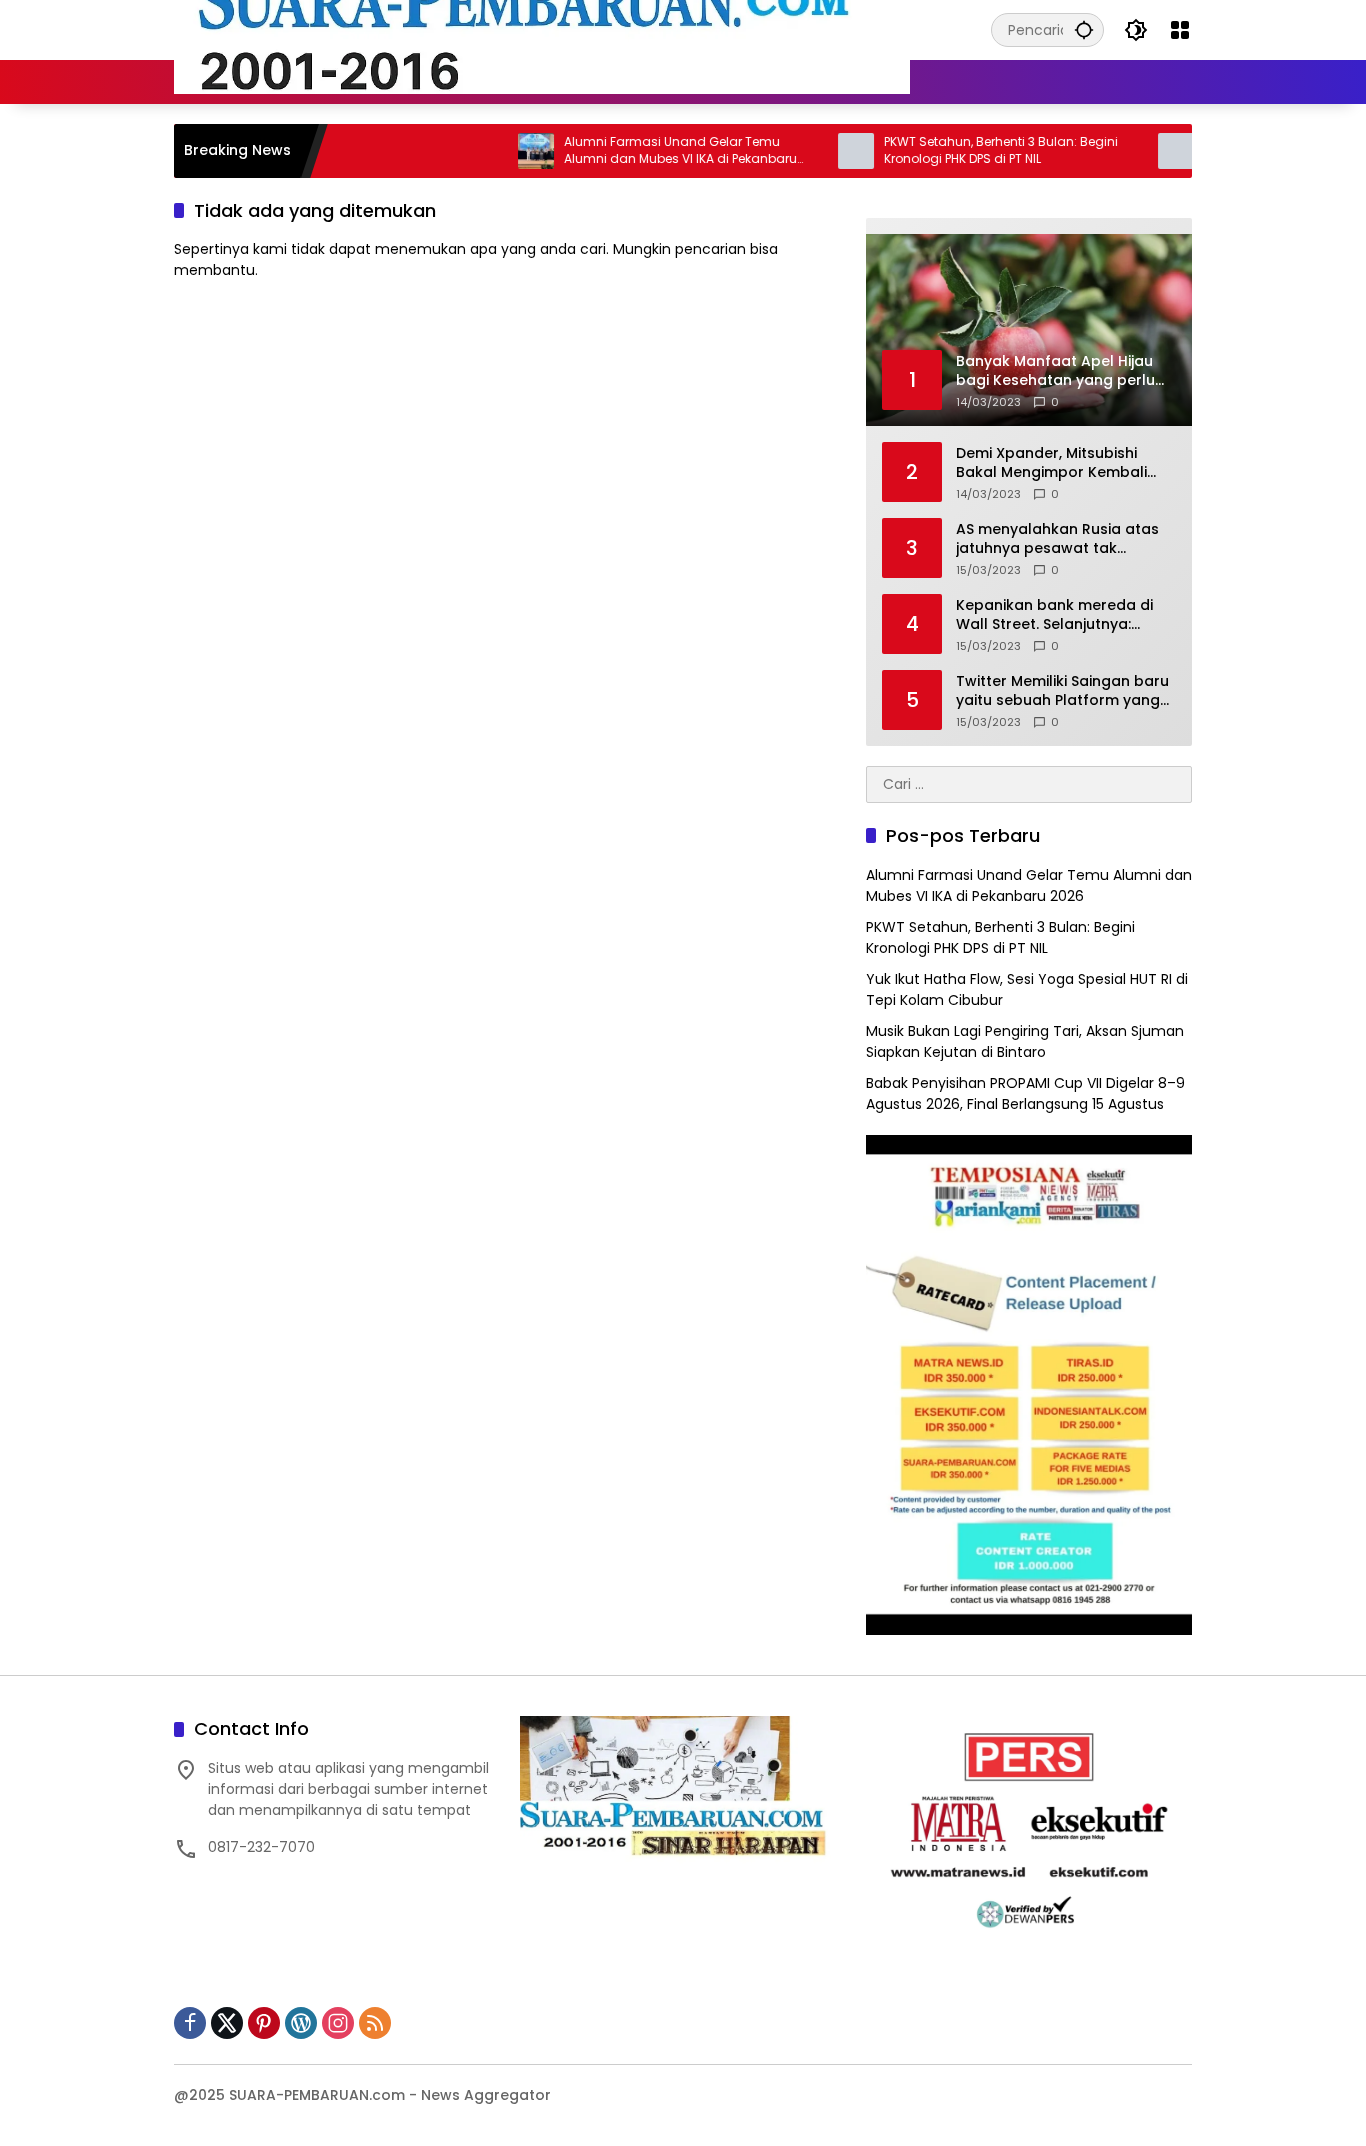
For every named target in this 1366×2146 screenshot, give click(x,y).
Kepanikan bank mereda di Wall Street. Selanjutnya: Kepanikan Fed (1054, 615)
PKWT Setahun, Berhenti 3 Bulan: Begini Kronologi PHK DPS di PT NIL (953, 150)
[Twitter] (227, 2023)
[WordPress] (301, 2023)
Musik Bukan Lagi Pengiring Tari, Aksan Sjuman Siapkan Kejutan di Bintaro (1025, 1041)
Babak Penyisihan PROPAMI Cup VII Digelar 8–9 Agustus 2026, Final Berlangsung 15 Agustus (1025, 1093)
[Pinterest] (264, 2023)
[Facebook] (190, 2023)
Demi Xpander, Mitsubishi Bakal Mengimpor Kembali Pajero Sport (1051, 463)
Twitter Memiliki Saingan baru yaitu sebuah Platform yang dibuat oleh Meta (1062, 691)
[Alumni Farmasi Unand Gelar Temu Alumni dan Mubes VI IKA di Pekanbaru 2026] (488, 151)
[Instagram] (338, 2023)
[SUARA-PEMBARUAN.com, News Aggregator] (542, 29)
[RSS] (375, 2023)
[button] (1084, 29)
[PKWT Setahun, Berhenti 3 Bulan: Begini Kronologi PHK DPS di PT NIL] (808, 151)
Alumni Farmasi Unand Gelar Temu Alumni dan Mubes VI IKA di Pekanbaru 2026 (632, 151)
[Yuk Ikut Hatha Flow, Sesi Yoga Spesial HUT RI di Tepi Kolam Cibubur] (1128, 151)
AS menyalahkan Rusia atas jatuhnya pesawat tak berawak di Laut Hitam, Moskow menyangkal (1057, 539)
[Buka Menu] (1180, 30)
